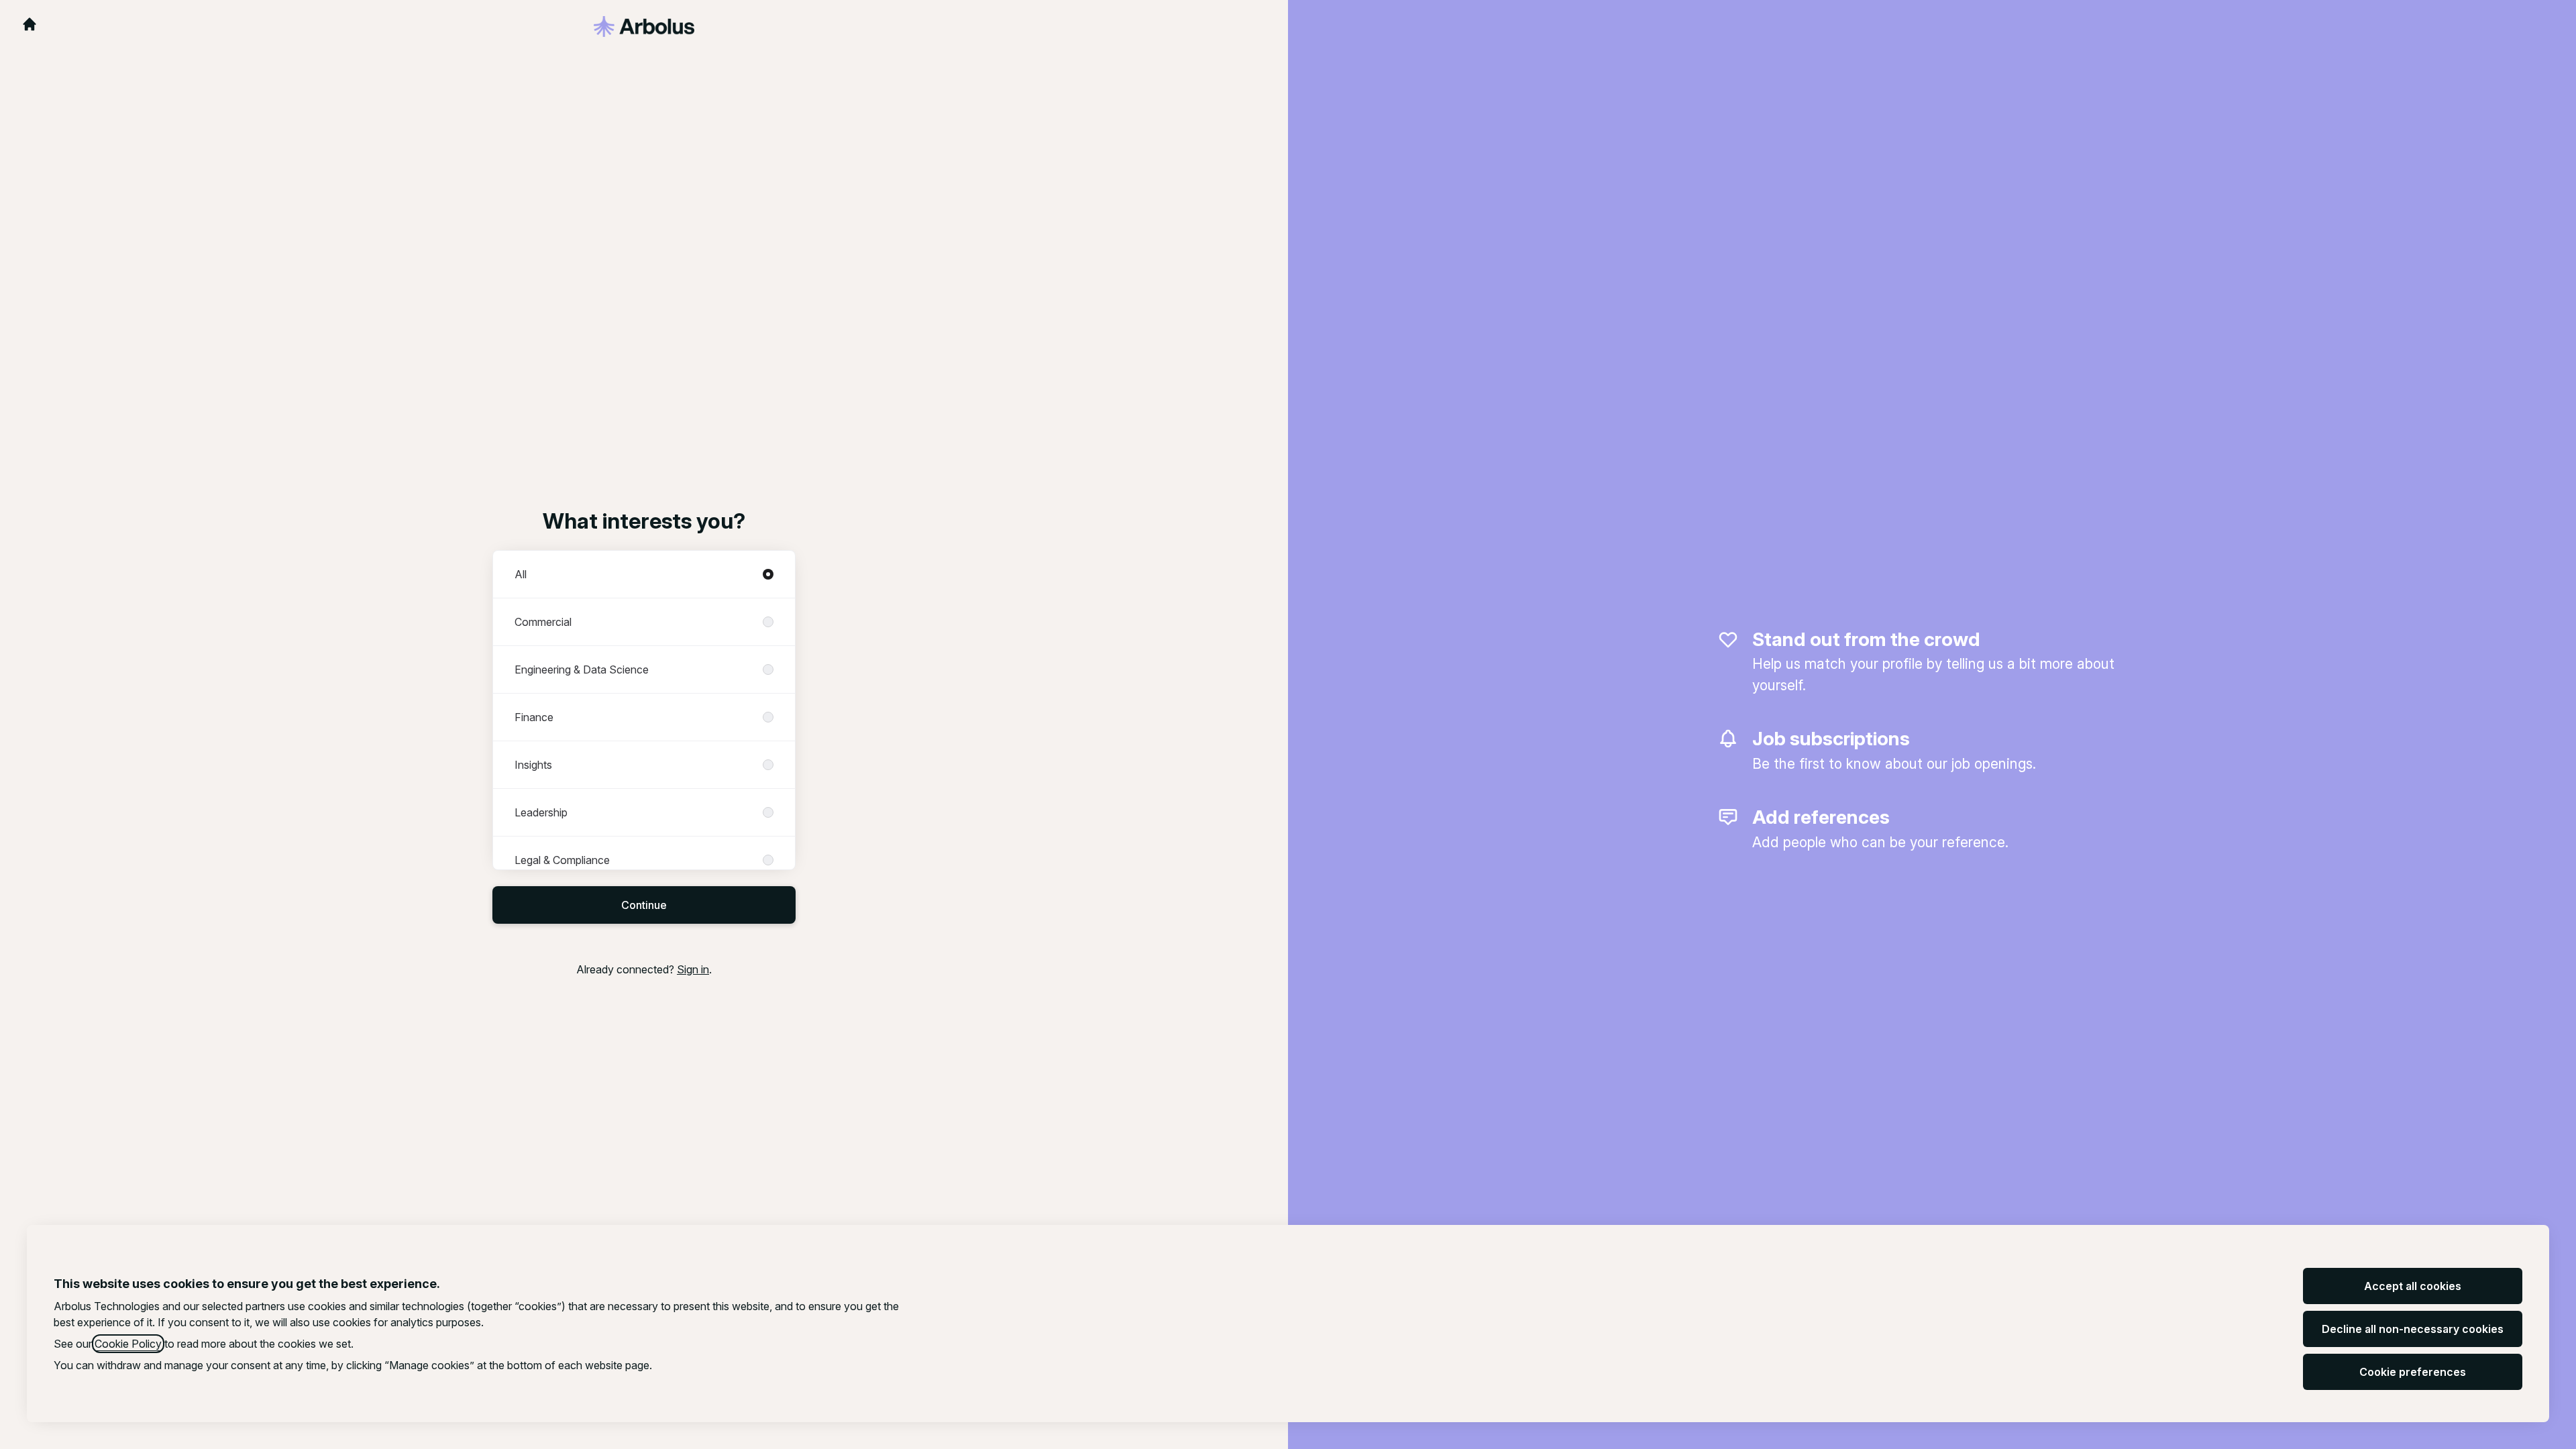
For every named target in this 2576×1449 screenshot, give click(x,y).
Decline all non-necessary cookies (2413, 1329)
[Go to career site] (30, 24)
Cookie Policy (128, 1344)
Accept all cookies (2413, 1286)
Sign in (693, 969)
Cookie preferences (2413, 1372)
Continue (644, 905)
